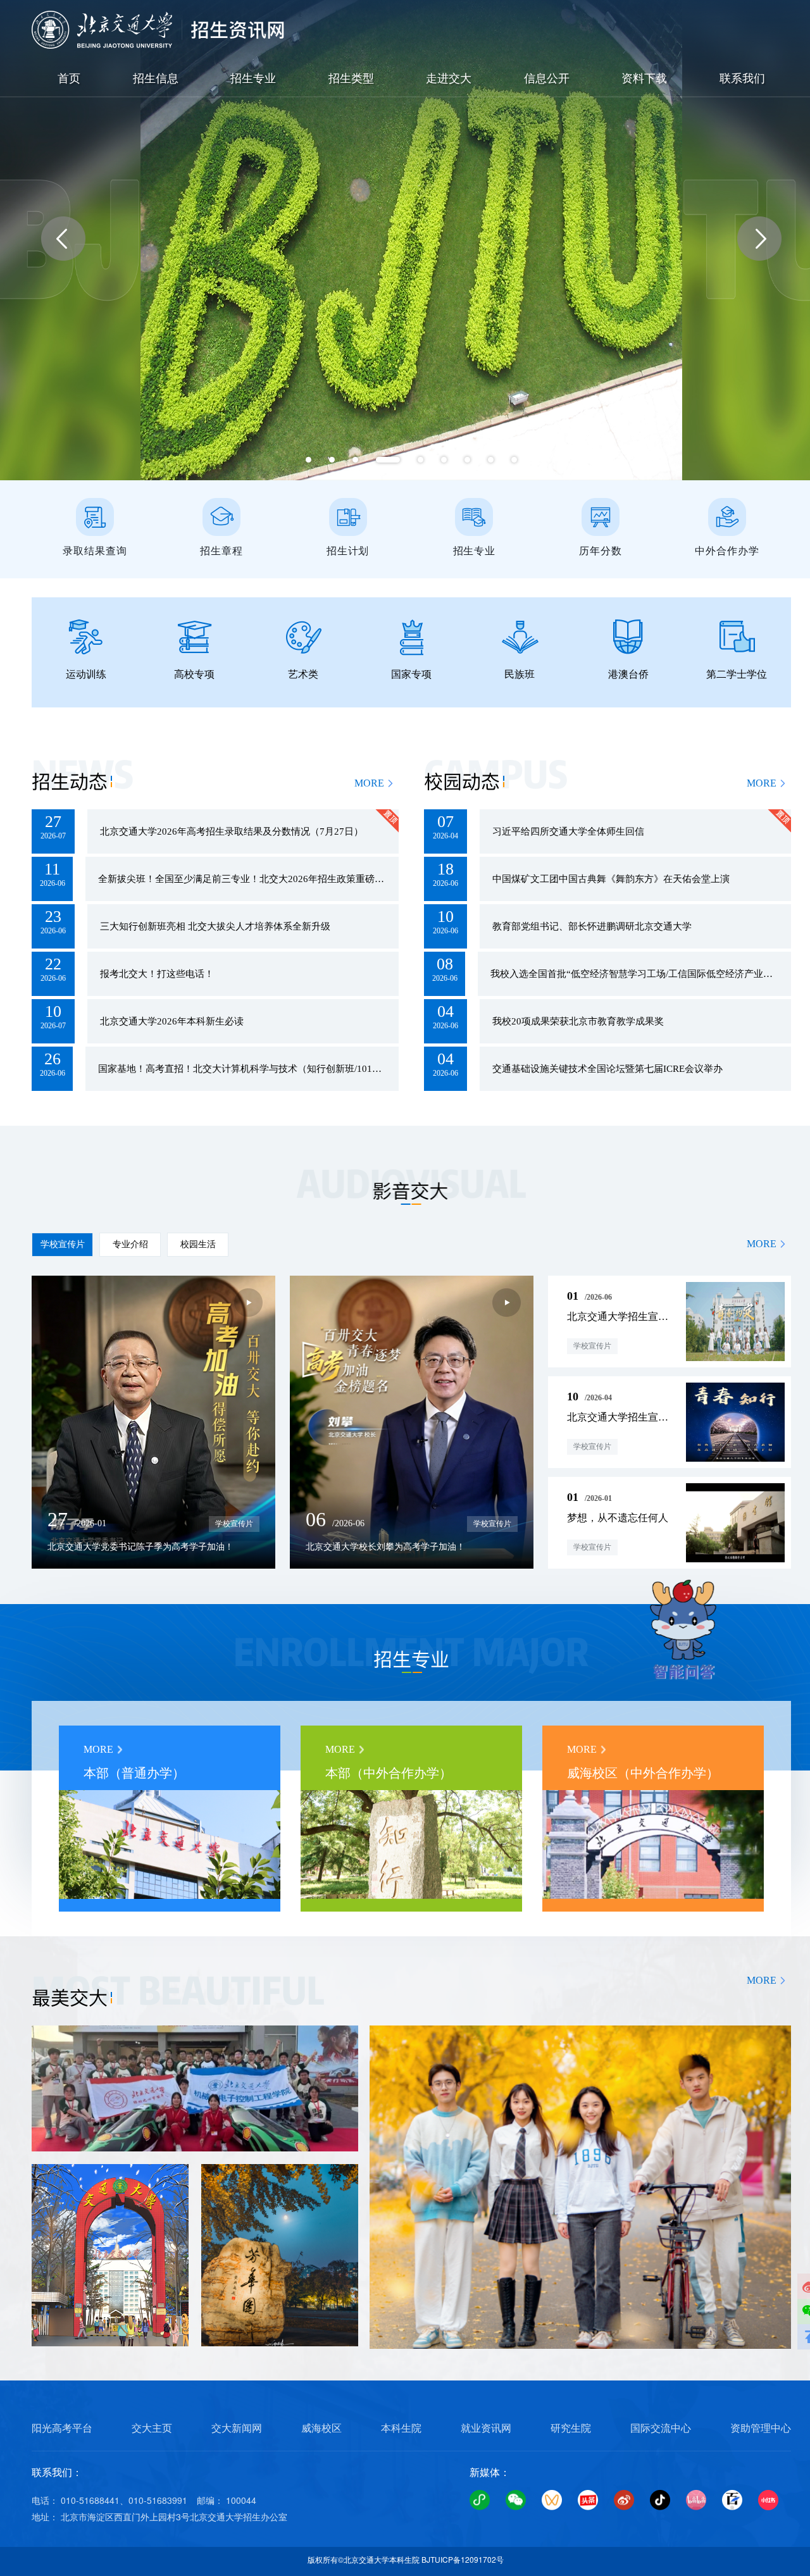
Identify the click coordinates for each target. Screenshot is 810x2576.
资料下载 (644, 78)
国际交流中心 (661, 2428)
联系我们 (742, 78)
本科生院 (401, 2428)
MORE (369, 783)
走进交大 (449, 78)
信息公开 (547, 78)
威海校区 (321, 2428)
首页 (69, 78)
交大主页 (152, 2428)
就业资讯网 (486, 2428)
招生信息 (156, 78)
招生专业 (253, 78)
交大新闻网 (237, 2428)
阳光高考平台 (62, 2428)
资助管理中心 (761, 2428)
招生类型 (351, 78)
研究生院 (571, 2428)
